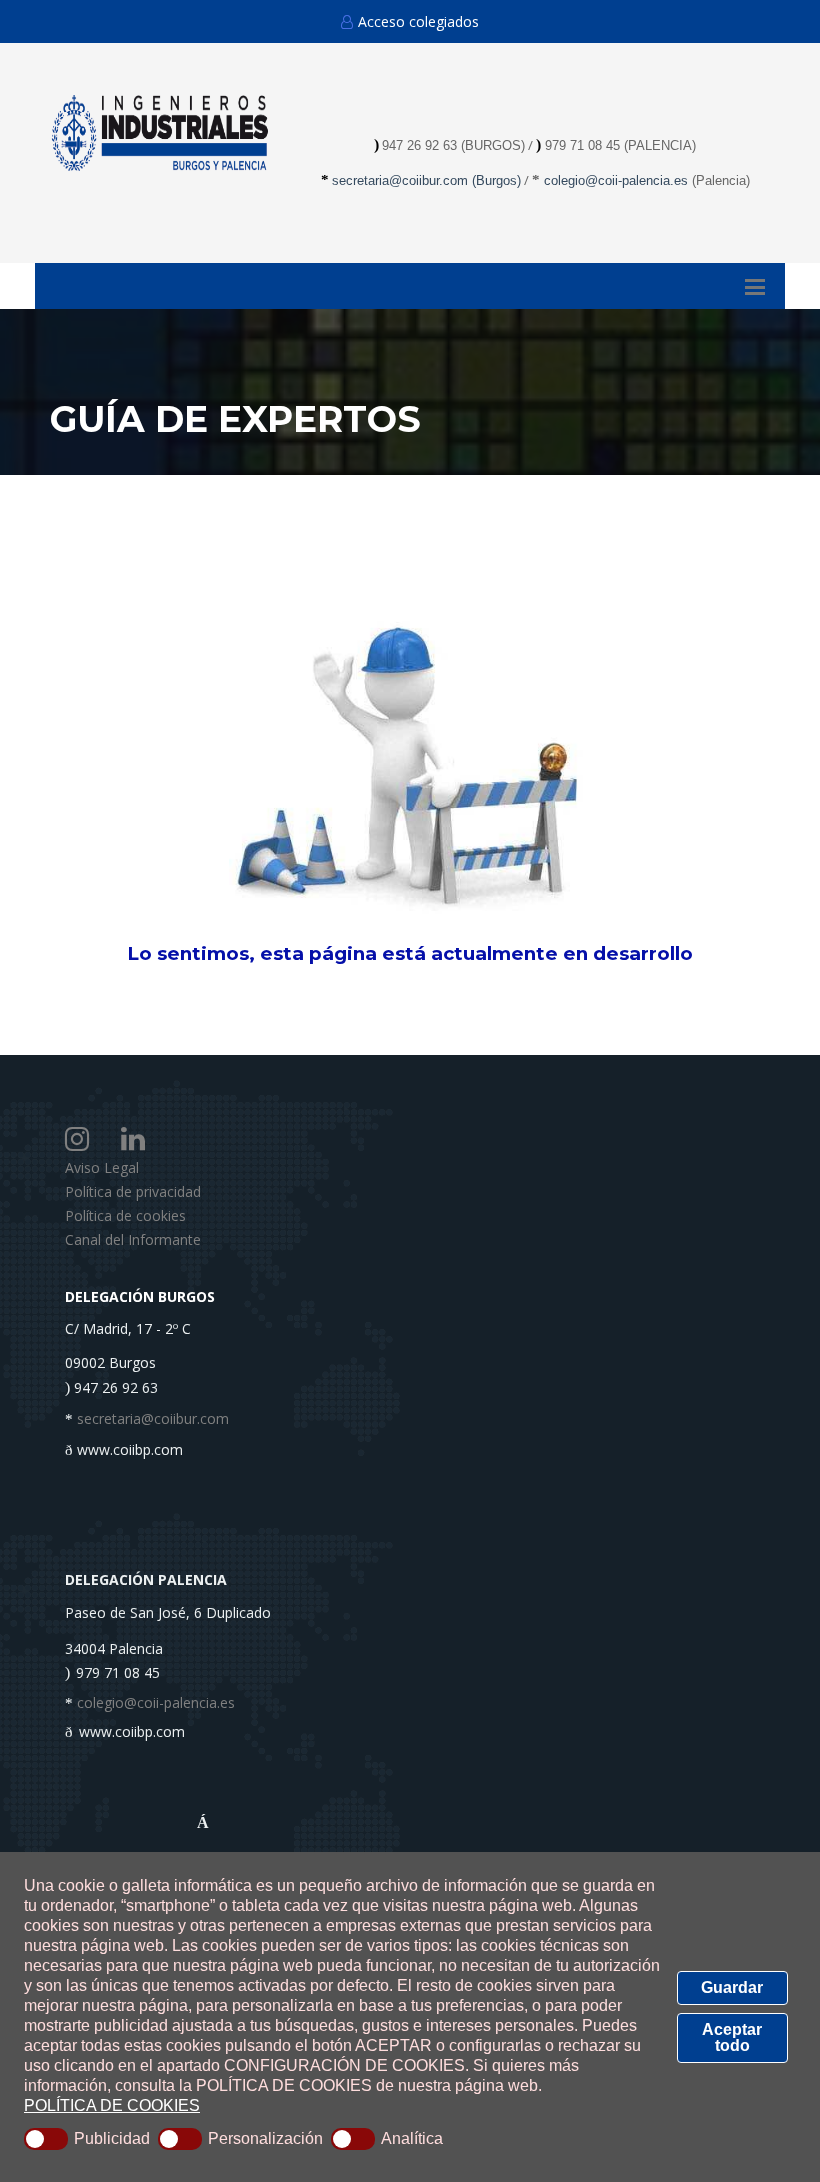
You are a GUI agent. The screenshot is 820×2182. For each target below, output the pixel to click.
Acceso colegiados (418, 21)
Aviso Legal (102, 1167)
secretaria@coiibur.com (402, 180)
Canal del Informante (133, 1239)
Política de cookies (125, 1215)
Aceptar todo (732, 2037)
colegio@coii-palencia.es (616, 180)
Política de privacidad (133, 1191)
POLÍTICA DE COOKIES (112, 2105)
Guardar (732, 1987)
